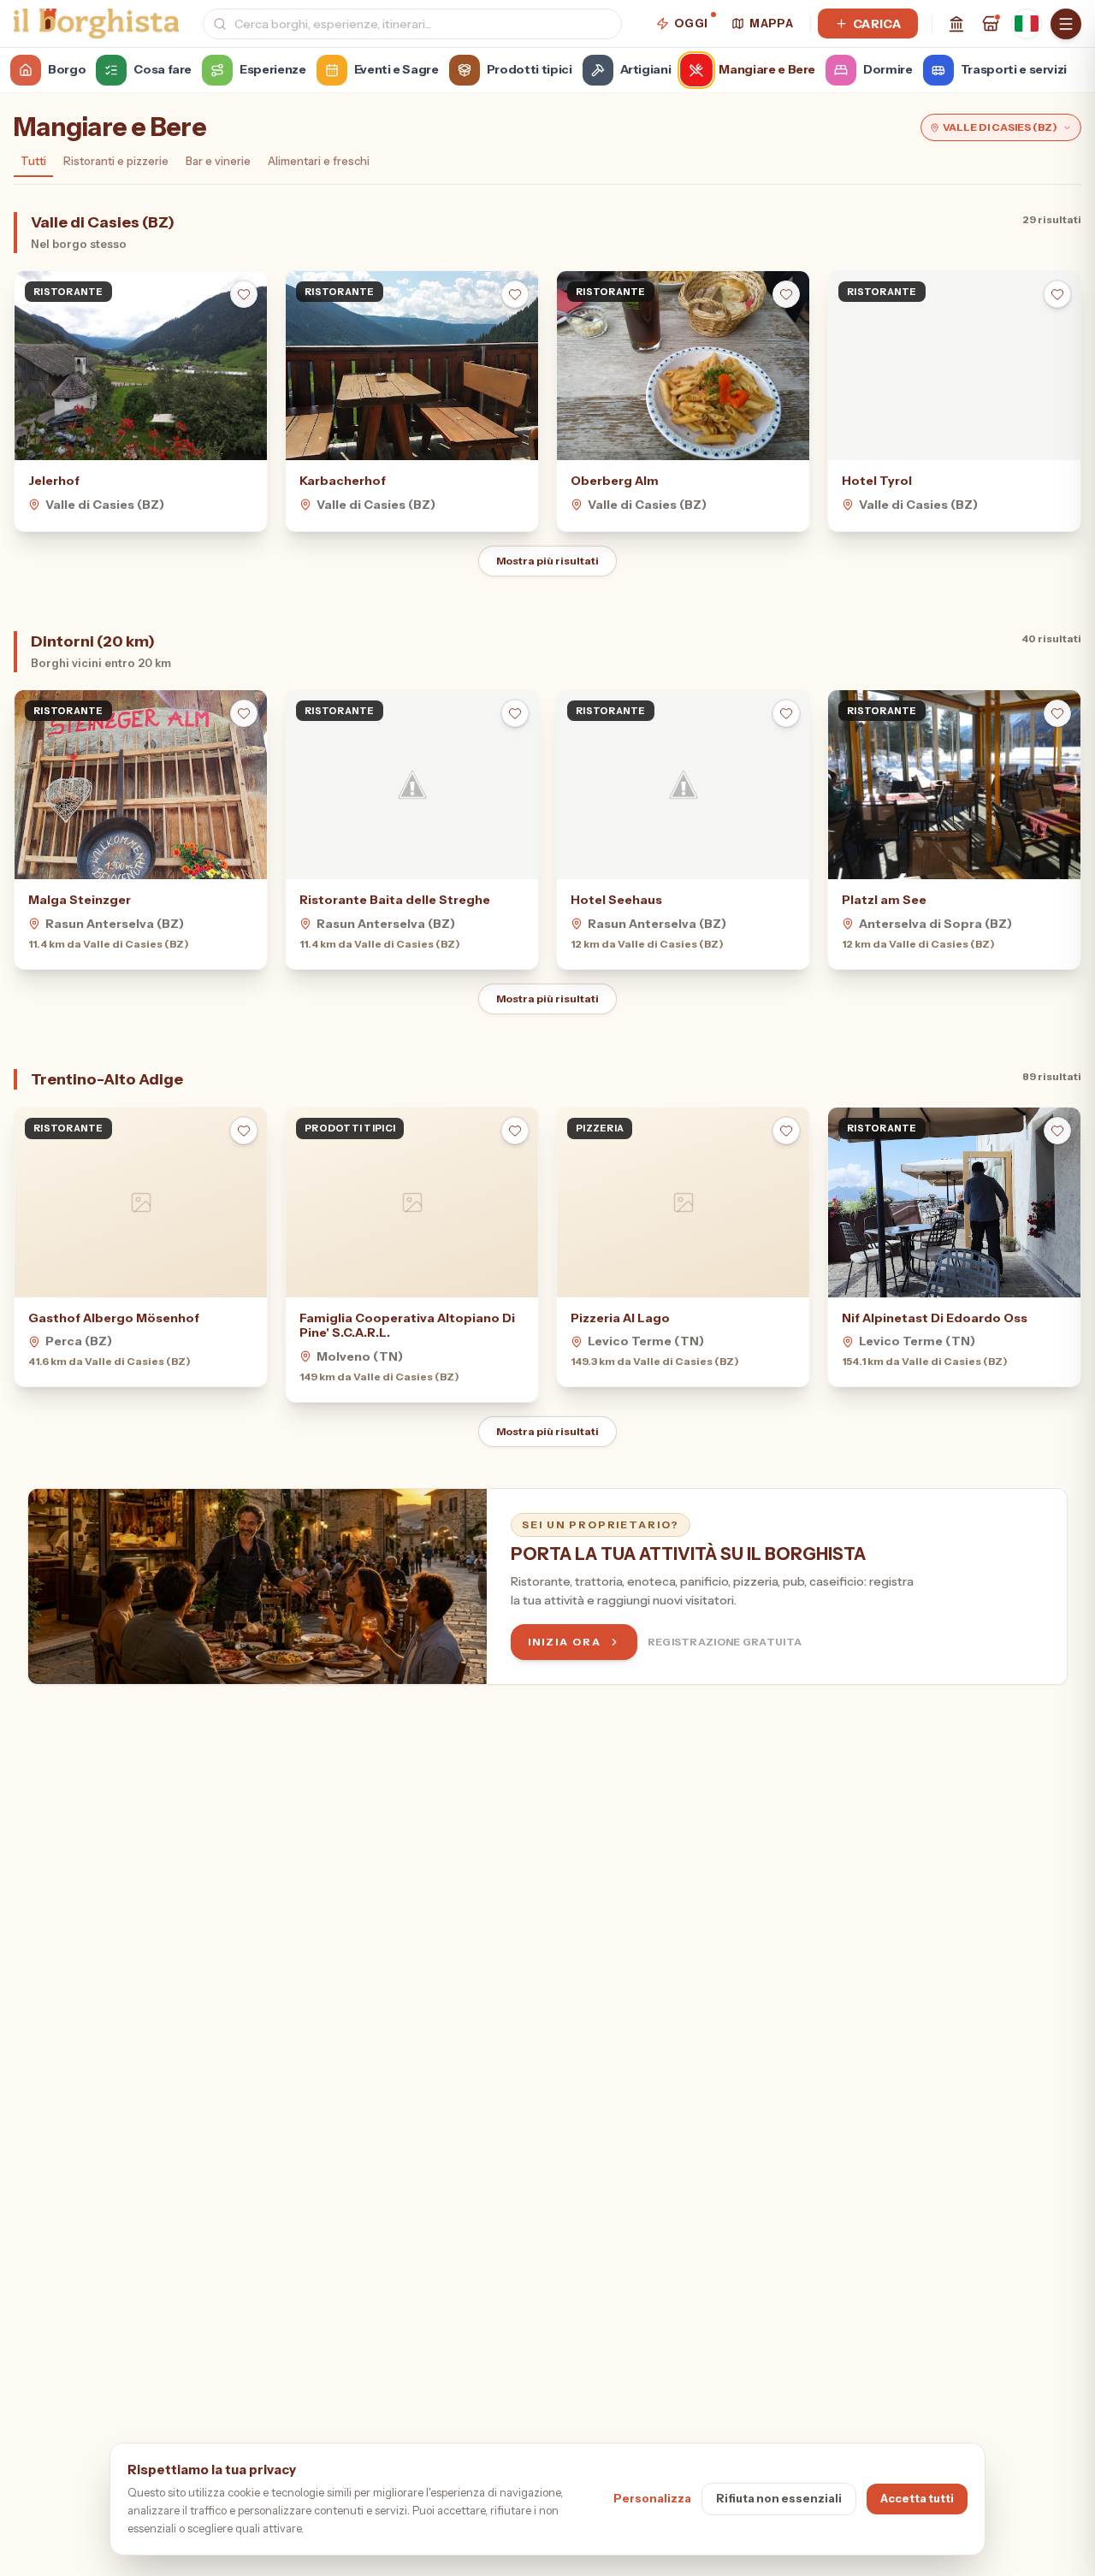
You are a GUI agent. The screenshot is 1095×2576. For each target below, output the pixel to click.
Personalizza (652, 2498)
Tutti (33, 161)
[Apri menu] (1066, 24)
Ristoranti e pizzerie (116, 161)
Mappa (771, 23)
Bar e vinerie (218, 161)
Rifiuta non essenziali (779, 2498)
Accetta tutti (917, 2498)
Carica (877, 24)
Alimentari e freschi (319, 161)
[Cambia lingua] (1027, 24)
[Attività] (991, 24)
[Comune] (956, 24)
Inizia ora (564, 1642)
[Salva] (244, 294)
